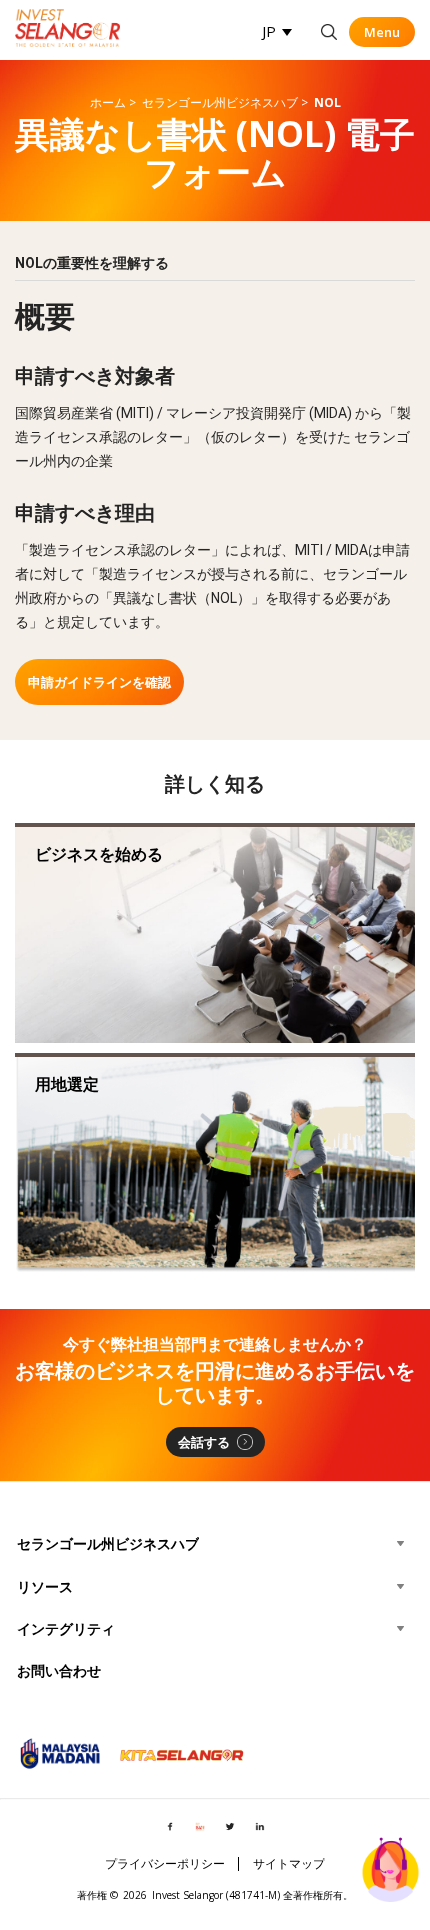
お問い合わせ (59, 1671)
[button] (277, 31)
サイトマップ (289, 1864)
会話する (204, 1442)
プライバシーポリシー (165, 1864)
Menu (382, 32)
